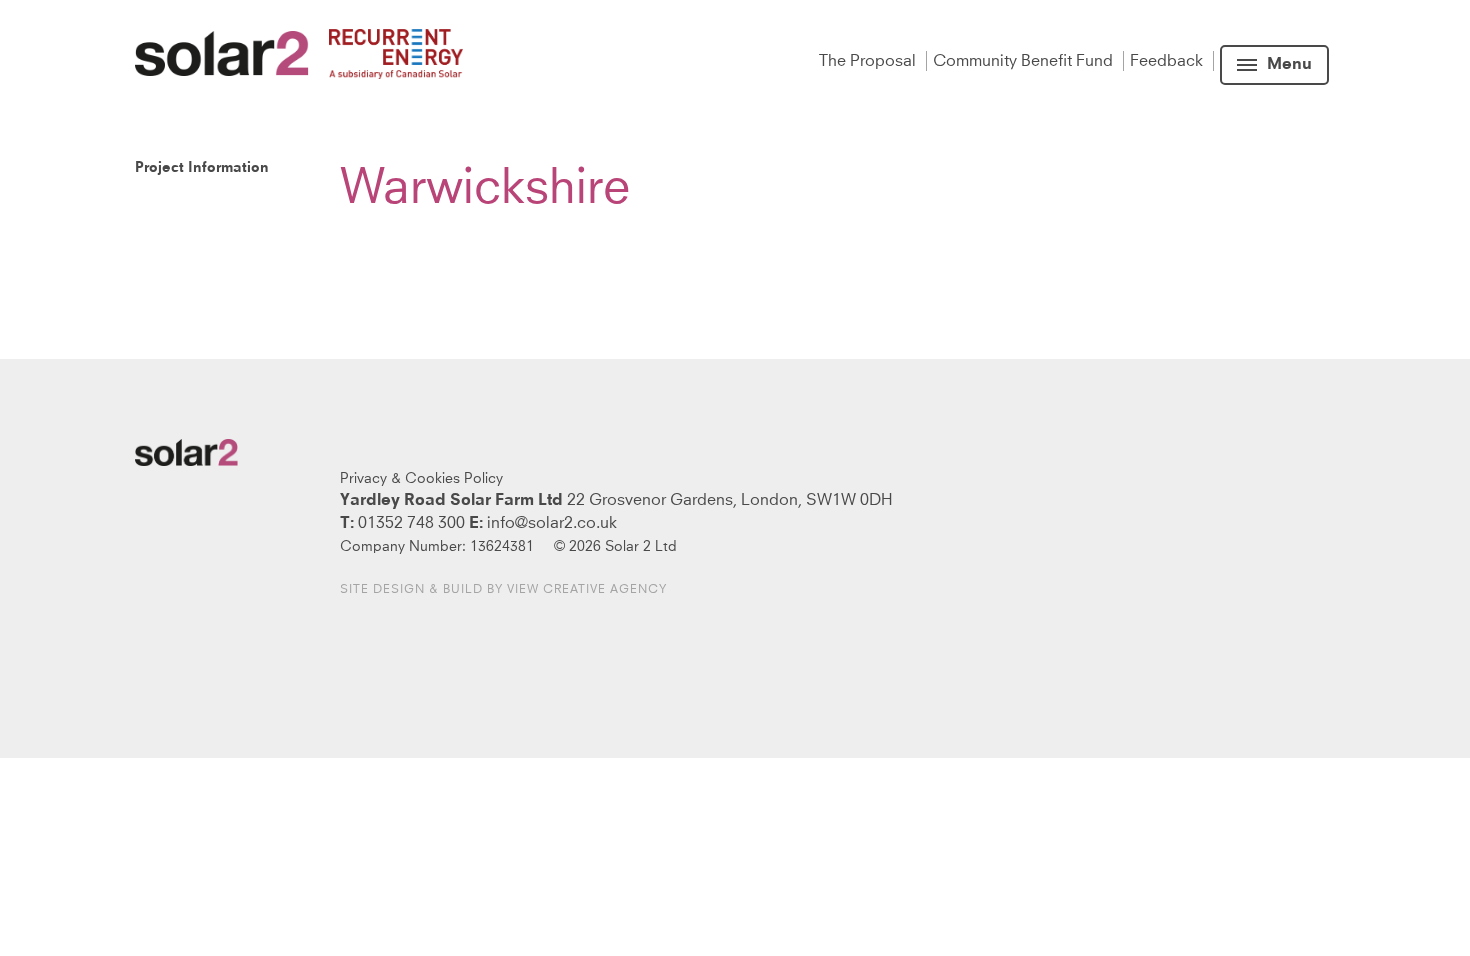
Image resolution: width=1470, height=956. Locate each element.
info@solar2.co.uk (552, 523)
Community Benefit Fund (1025, 61)
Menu (1289, 65)
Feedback (1168, 61)
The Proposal (869, 61)
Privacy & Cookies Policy (421, 479)
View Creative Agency (587, 590)
